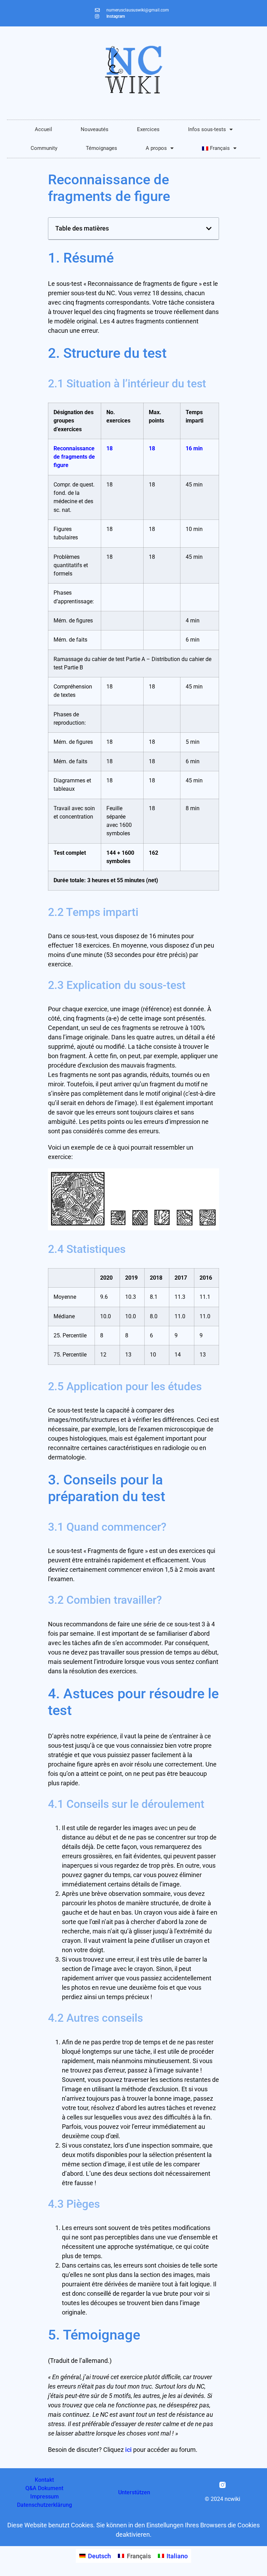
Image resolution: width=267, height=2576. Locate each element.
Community (44, 148)
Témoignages (102, 148)
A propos (156, 148)
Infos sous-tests (207, 129)
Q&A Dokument (44, 2488)
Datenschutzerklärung (44, 2505)
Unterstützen (134, 2492)
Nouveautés (95, 129)
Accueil (43, 129)
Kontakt (44, 2480)
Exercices (148, 129)
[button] (209, 228)
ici (128, 2450)
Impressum (44, 2497)
